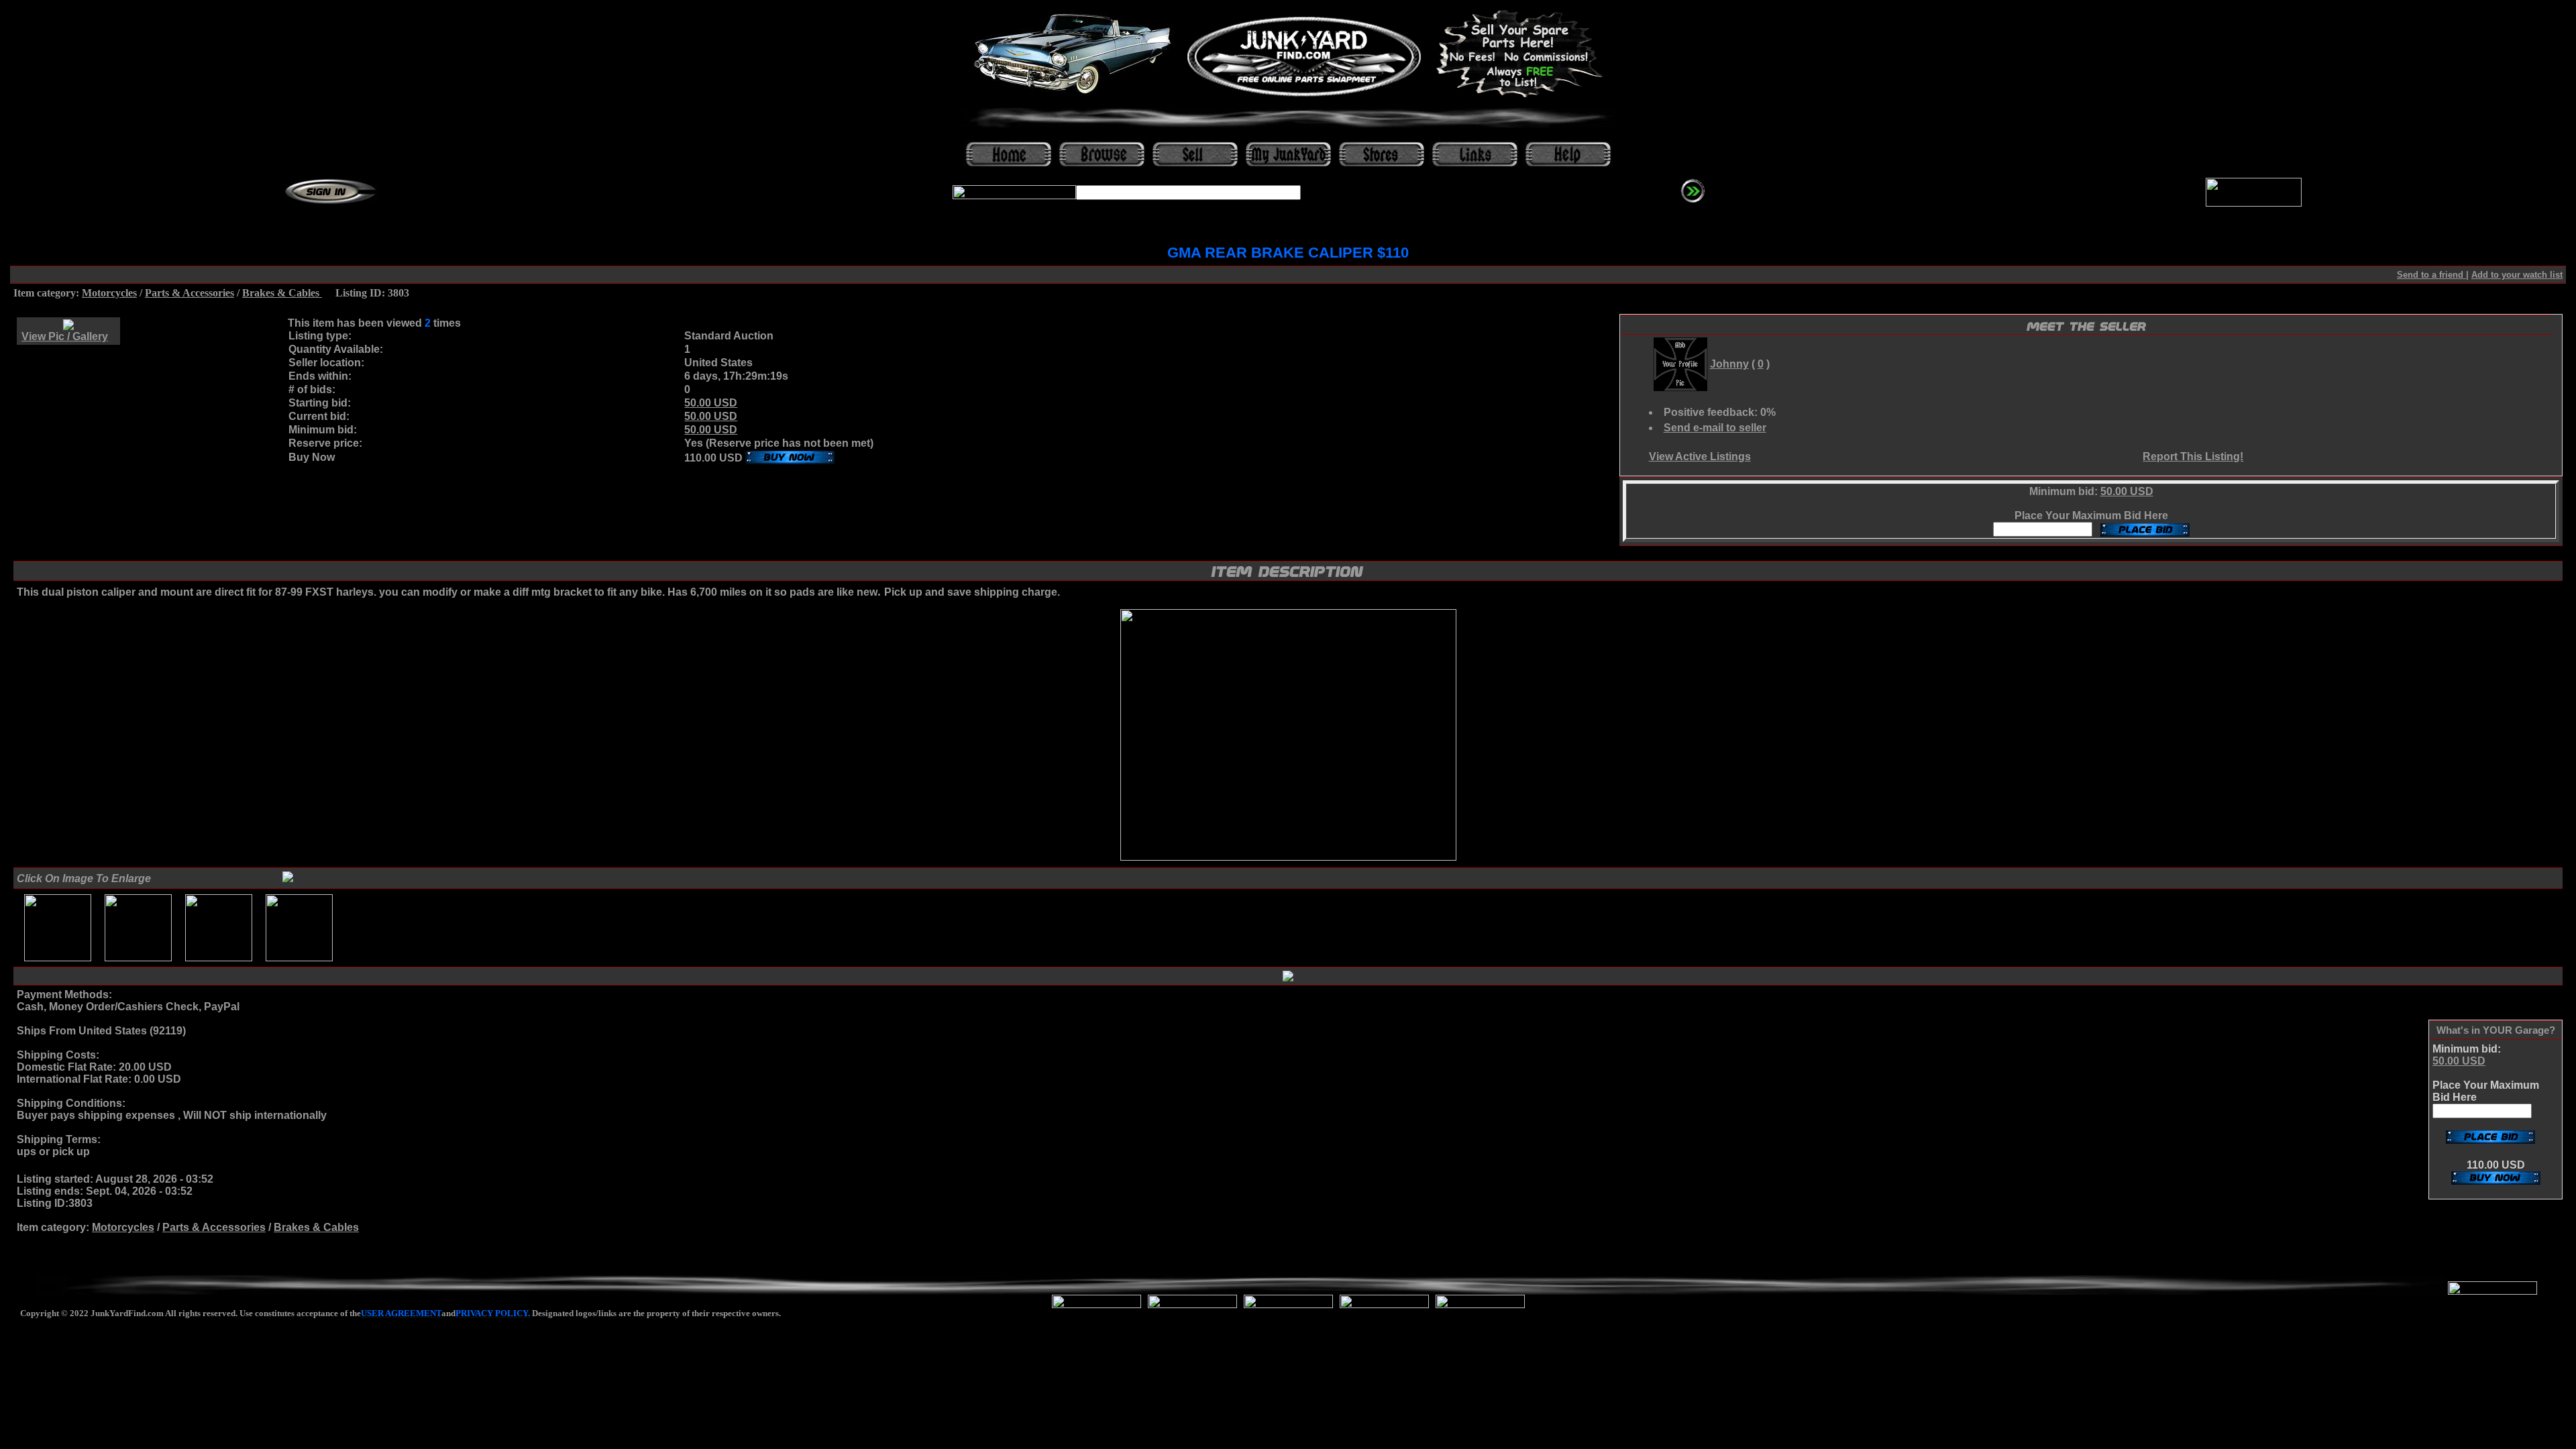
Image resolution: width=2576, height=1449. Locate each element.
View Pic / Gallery (65, 336)
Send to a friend (2431, 275)
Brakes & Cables (282, 293)
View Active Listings (1700, 457)
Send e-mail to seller (1715, 428)
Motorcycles (109, 293)
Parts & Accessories (190, 293)
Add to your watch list (2517, 275)
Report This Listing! (2193, 457)
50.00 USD (711, 403)
